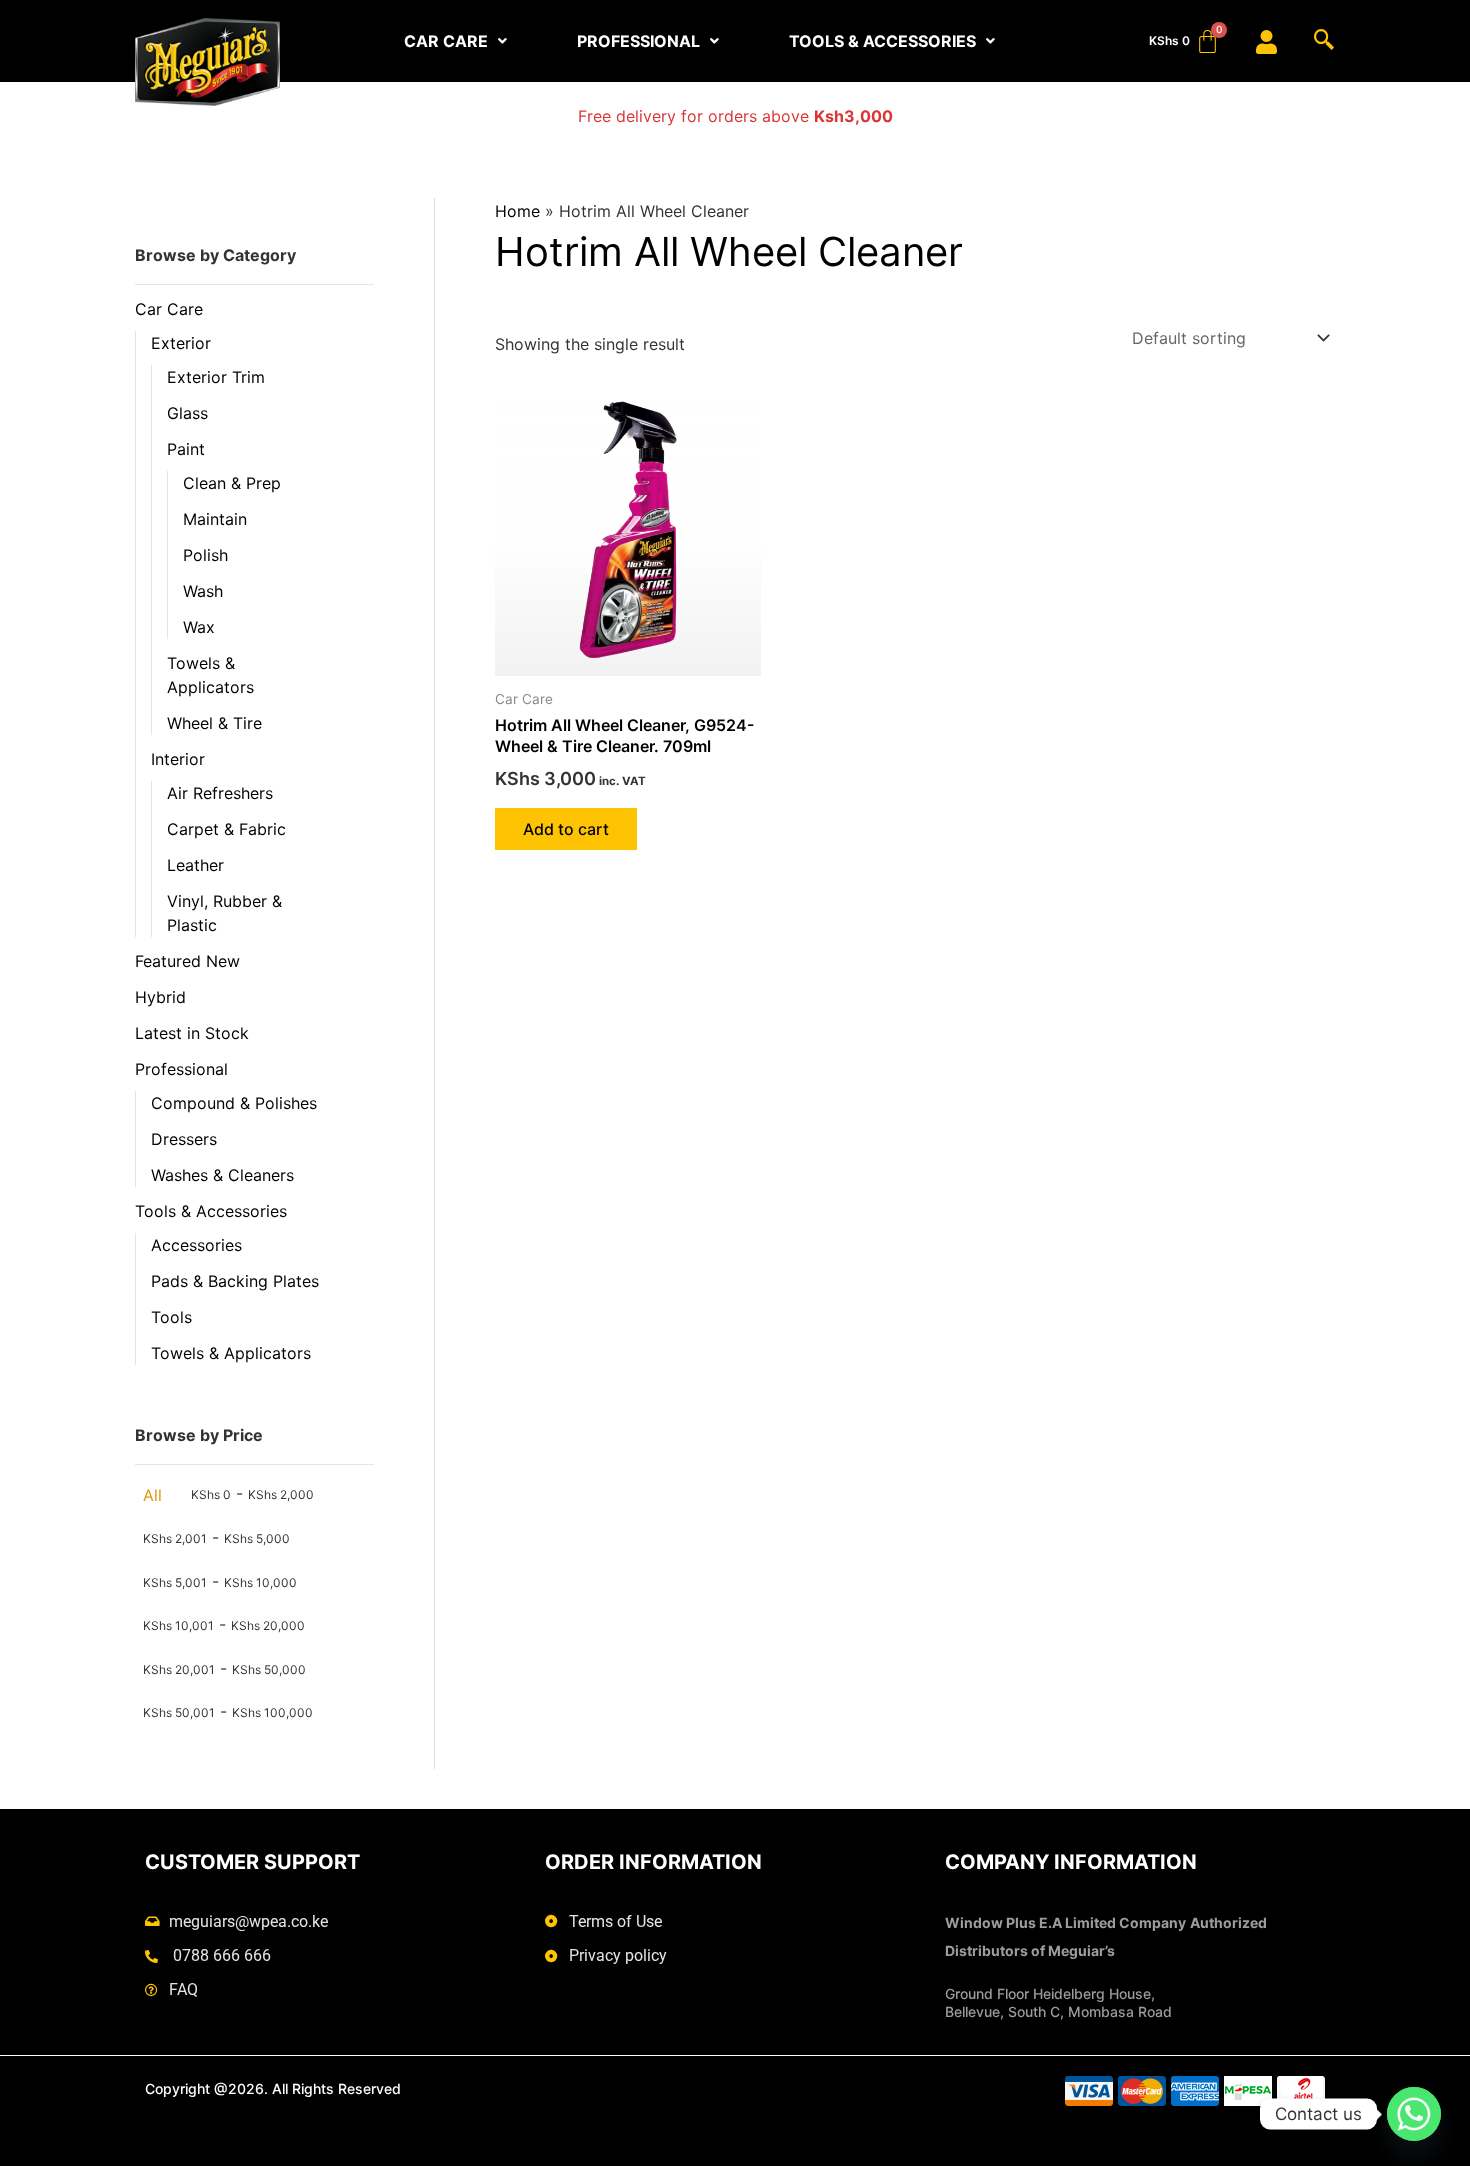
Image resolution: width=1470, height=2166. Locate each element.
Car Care (169, 309)
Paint (186, 449)
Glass (187, 413)
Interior (178, 759)
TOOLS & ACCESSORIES (882, 41)
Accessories (196, 1245)
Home (517, 211)
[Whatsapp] (1414, 2114)
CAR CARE (446, 41)
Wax (199, 627)
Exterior (181, 343)
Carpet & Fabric (226, 829)
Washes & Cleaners (222, 1175)
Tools (171, 1317)
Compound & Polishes (234, 1103)
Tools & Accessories (211, 1211)
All (152, 1495)
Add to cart (566, 829)
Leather (195, 865)
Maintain (215, 519)
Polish (205, 555)
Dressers (184, 1139)
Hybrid (160, 997)
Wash (203, 591)
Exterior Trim (216, 377)
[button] (455, 41)
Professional (181, 1069)
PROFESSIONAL (638, 41)
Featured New (187, 961)
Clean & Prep (232, 483)
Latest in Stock (192, 1033)
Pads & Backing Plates (235, 1281)
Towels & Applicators (231, 1353)
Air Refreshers (220, 793)
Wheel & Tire (214, 723)
